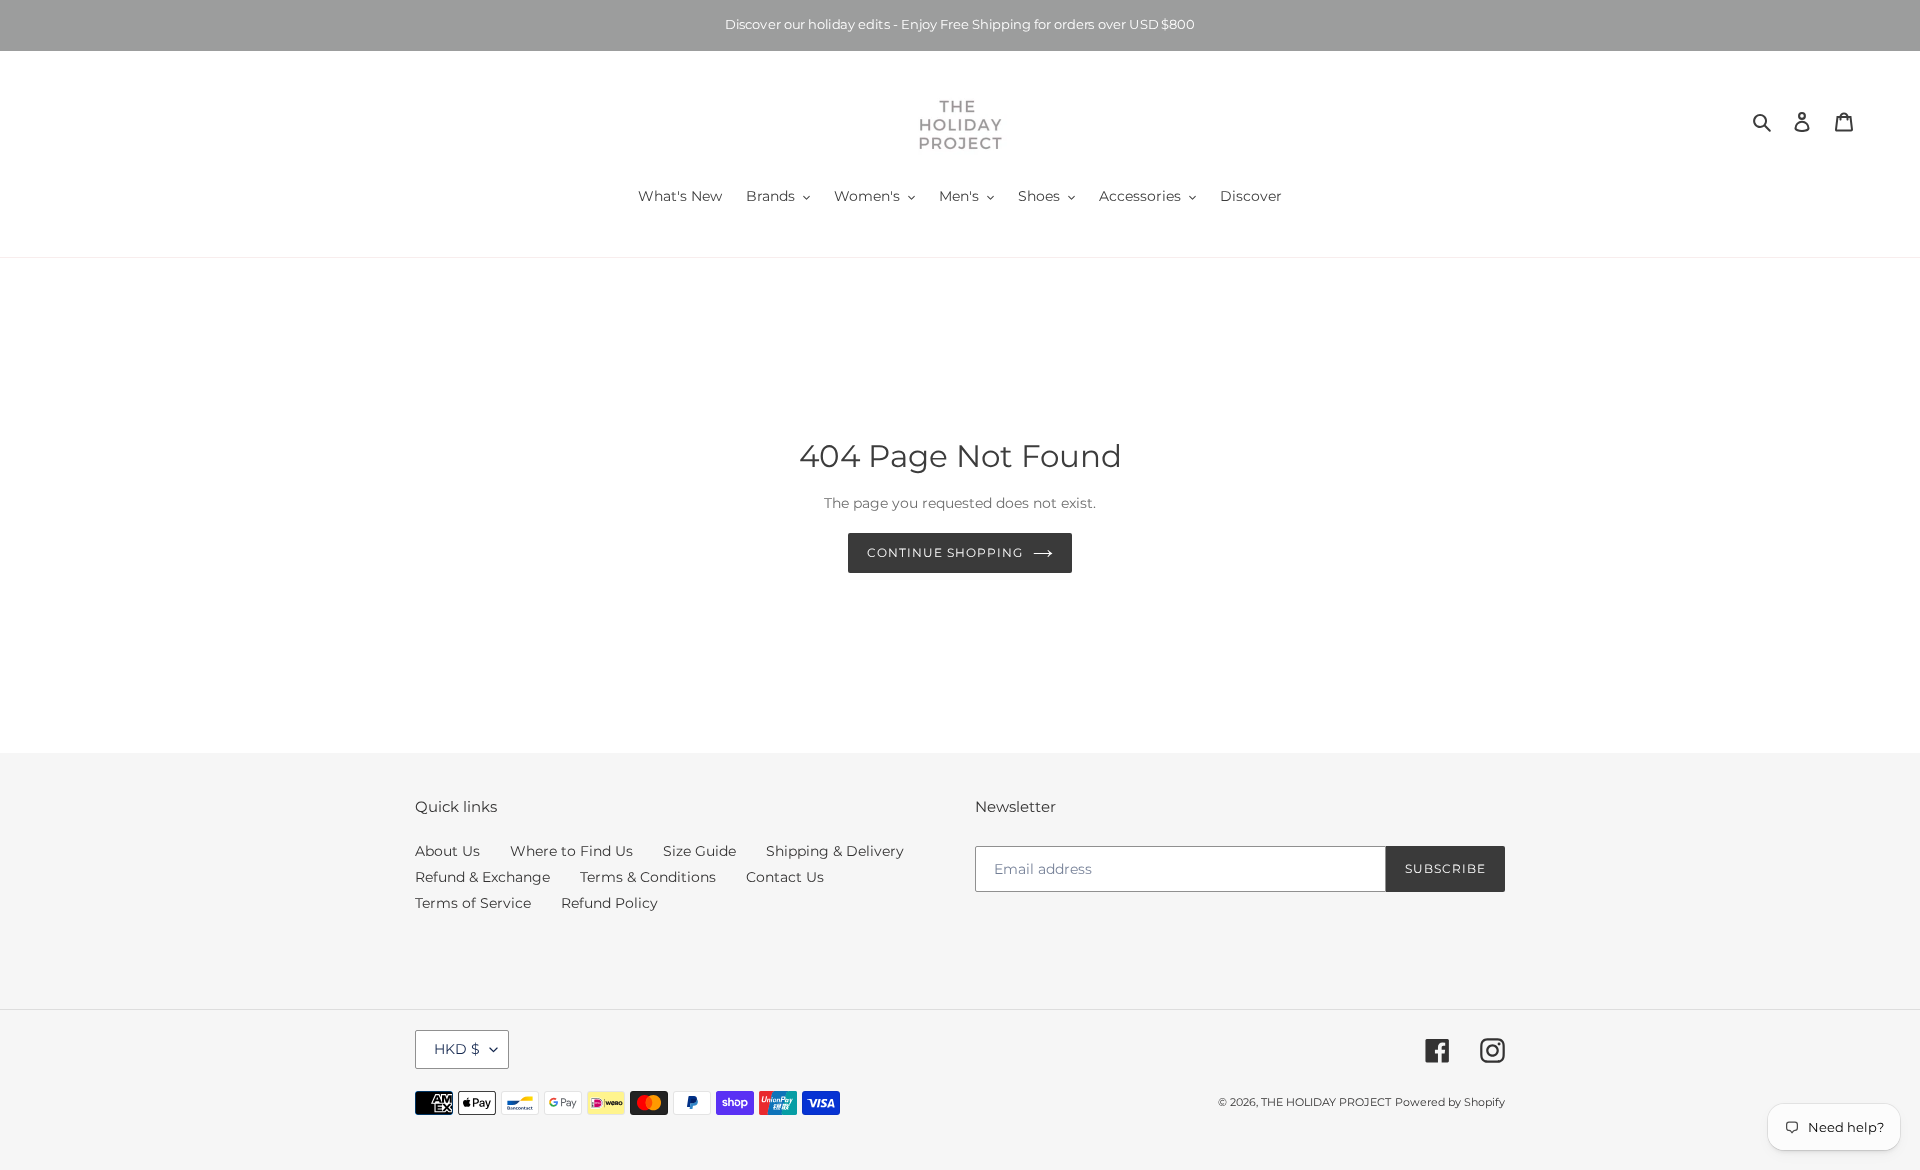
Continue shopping (944, 552)
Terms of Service (473, 903)
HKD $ (457, 1049)
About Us (447, 851)
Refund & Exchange (482, 877)
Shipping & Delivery (835, 851)
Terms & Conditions (648, 877)
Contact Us (785, 877)
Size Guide (699, 851)
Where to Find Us (571, 851)
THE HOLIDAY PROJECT (1326, 1102)
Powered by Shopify (1450, 1102)
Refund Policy (609, 903)
